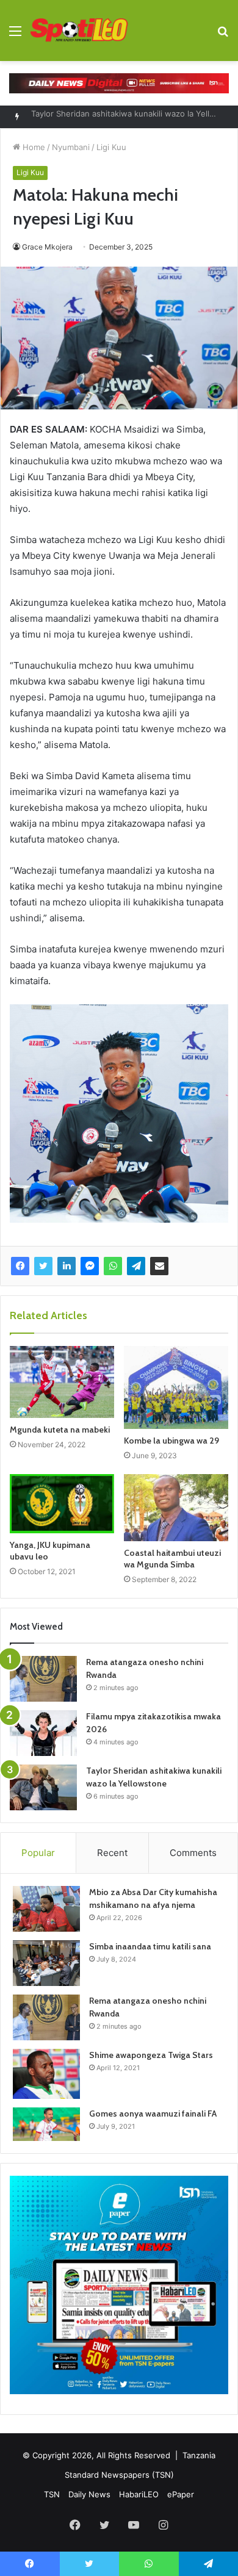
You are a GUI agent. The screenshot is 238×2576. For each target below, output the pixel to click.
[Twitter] (43, 1266)
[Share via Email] (159, 1266)
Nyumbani (71, 147)
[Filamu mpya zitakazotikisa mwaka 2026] (43, 1733)
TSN (52, 2494)
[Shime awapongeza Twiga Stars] (46, 2074)
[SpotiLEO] (79, 31)
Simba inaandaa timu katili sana (150, 1946)
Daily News (89, 2494)
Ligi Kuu (111, 147)
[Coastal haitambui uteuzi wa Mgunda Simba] (176, 1508)
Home (33, 147)
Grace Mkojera (47, 247)
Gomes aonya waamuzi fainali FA (153, 2114)
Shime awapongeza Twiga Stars (151, 2055)
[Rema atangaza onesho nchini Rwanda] (43, 1679)
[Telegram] (136, 1266)
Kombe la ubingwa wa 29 (171, 1441)
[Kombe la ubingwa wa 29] (176, 1387)
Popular (38, 1853)
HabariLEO (139, 2494)
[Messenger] (90, 1266)
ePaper (181, 2494)
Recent (112, 1853)
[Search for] (223, 35)
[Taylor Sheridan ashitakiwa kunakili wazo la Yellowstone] (43, 1787)
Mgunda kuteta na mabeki (60, 1430)
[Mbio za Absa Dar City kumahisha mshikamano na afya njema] (46, 1909)
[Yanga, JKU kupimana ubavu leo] (62, 1503)
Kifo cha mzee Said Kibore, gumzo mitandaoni (118, 117)
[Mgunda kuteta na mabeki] (62, 1382)
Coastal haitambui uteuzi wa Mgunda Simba (172, 1559)
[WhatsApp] (113, 1266)
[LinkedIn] (67, 1266)
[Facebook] (20, 1266)
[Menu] (15, 35)
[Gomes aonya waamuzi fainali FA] (46, 2124)
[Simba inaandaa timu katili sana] (46, 1963)
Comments (193, 1853)
